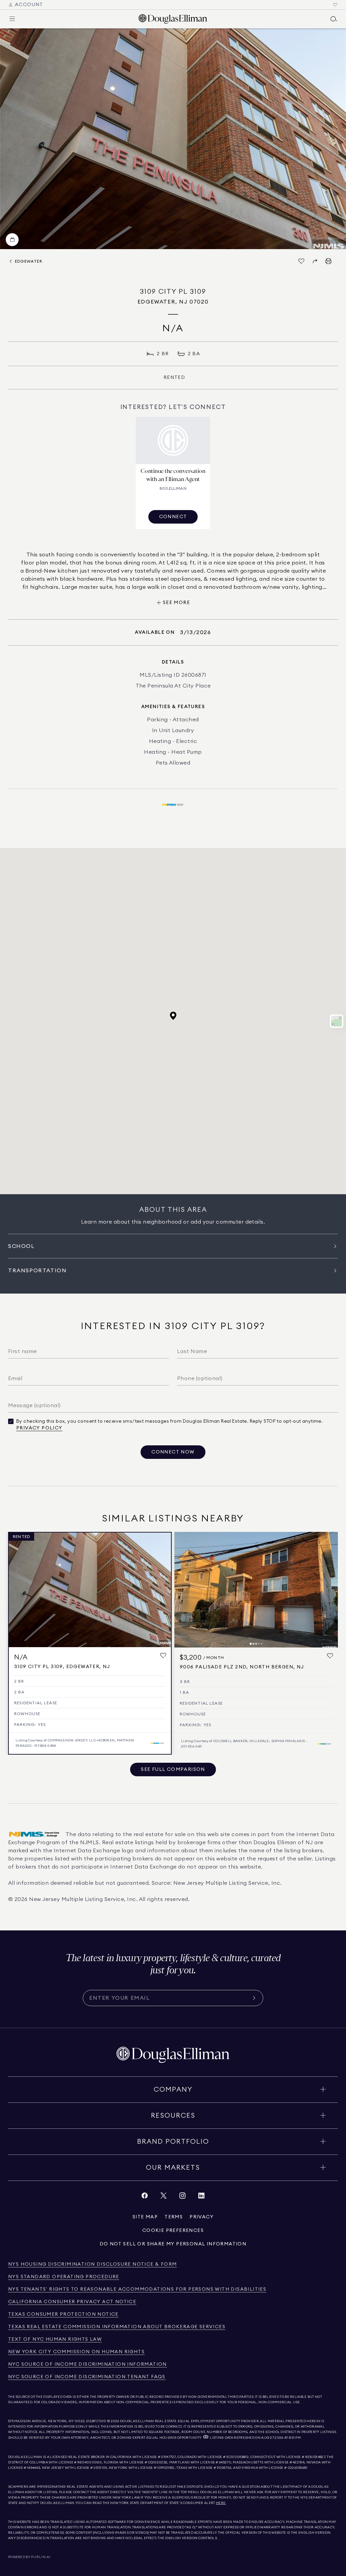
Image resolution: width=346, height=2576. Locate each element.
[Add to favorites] (163, 1656)
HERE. (221, 2503)
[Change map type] (337, 1021)
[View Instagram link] (182, 2197)
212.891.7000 (96, 2421)
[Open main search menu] (334, 19)
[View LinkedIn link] (201, 2197)
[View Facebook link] (145, 2197)
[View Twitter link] (164, 2197)
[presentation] (173, 139)
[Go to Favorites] (335, 5)
